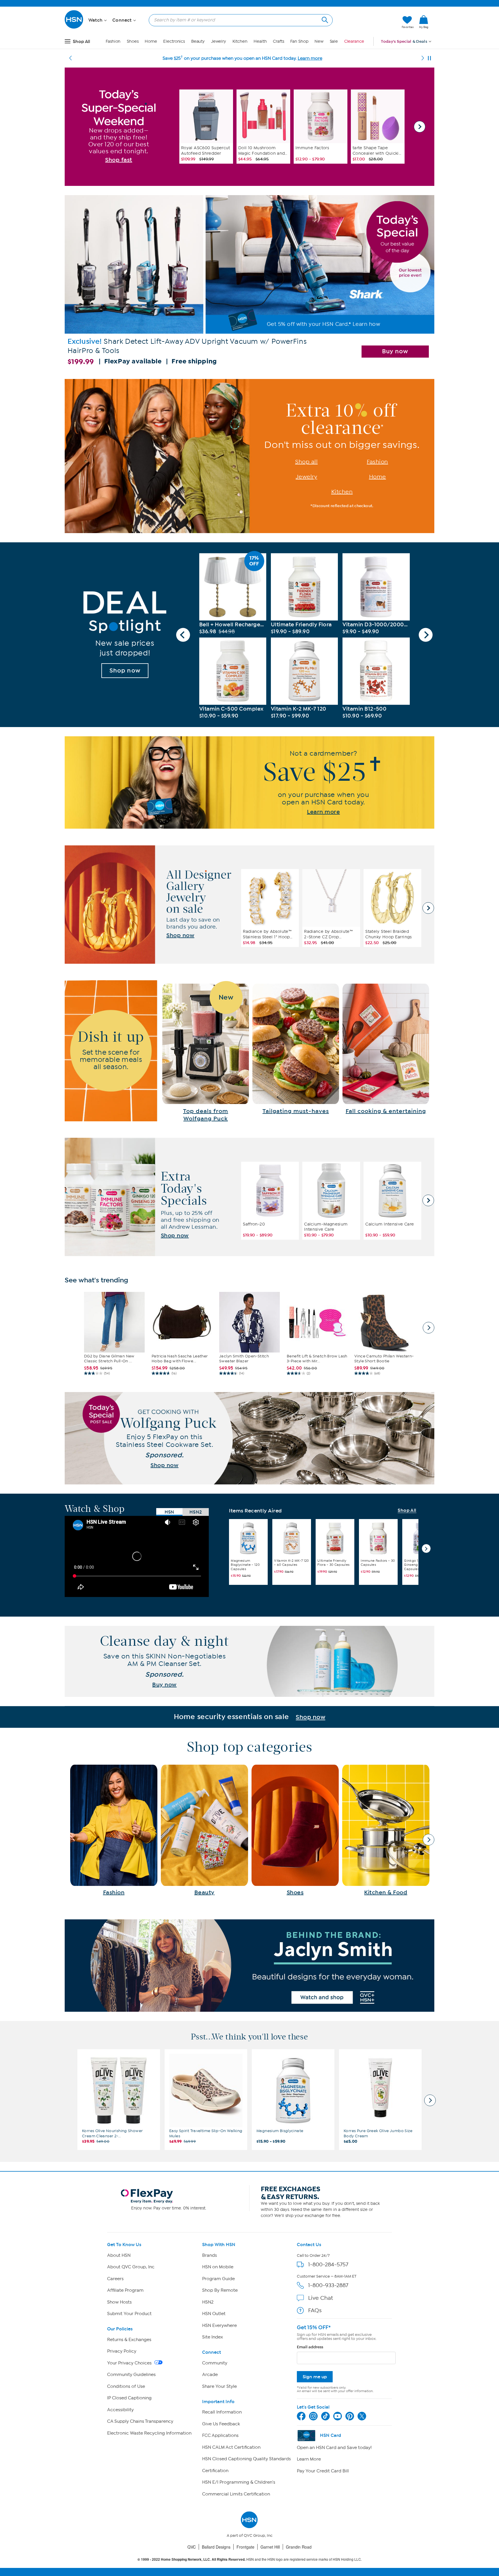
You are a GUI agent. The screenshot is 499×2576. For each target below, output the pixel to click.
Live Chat (321, 2298)
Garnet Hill (270, 2547)
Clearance (354, 41)
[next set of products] (429, 1328)
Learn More (309, 2459)
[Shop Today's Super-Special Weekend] (119, 126)
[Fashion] (114, 1830)
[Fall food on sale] (206, 1053)
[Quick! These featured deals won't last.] (125, 635)
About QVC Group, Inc (131, 2267)
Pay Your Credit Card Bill (323, 2471)
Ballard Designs (216, 2547)
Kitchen (240, 41)
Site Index (213, 2337)
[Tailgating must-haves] (296, 1049)
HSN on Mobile (218, 2267)
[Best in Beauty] (249, 1966)
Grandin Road (299, 2547)
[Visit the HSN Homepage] (74, 28)
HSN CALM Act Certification (231, 2447)
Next (420, 127)
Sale (334, 41)
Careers (115, 2279)
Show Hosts (119, 2302)
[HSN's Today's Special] (249, 283)
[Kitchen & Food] (386, 1830)
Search (324, 19)
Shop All (407, 1511)
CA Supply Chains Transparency (140, 2421)
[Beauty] (204, 1830)
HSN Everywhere (219, 2325)
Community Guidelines (131, 2375)
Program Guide (218, 2279)
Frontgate (245, 2547)
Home (151, 41)
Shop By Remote (220, 2290)
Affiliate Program (125, 2290)
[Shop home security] (249, 1717)
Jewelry (219, 41)
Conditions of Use (126, 2386)
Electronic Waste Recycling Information (149, 2433)
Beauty (198, 41)
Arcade (210, 2375)
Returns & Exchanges (129, 2340)
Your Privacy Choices (130, 2363)
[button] (370, 22)
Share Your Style (219, 2386)
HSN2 (208, 2302)
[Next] (423, 58)
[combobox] (238, 20)
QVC (192, 2547)
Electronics (174, 41)
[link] (424, 22)
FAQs (315, 2310)
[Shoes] (295, 1830)
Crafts (278, 41)
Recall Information (222, 2412)
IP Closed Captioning (129, 2398)
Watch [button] (96, 20)
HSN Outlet (214, 2314)
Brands (210, 2255)
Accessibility (120, 2410)
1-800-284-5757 (328, 2264)
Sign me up (315, 2377)
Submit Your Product (129, 2314)
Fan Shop (299, 41)
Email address (310, 2347)
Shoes (133, 41)
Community (215, 2363)
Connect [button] (123, 20)
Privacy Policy (122, 2351)
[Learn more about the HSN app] (249, 782)
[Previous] (70, 58)
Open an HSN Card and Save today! (334, 2448)
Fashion (113, 41)
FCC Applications (220, 2435)
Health (260, 41)
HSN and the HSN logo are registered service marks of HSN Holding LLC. (250, 2559)
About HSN (119, 2255)
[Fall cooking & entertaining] (386, 1049)
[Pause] (429, 58)
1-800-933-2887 (328, 2285)
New (319, 41)
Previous (183, 635)
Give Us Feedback (221, 2424)
